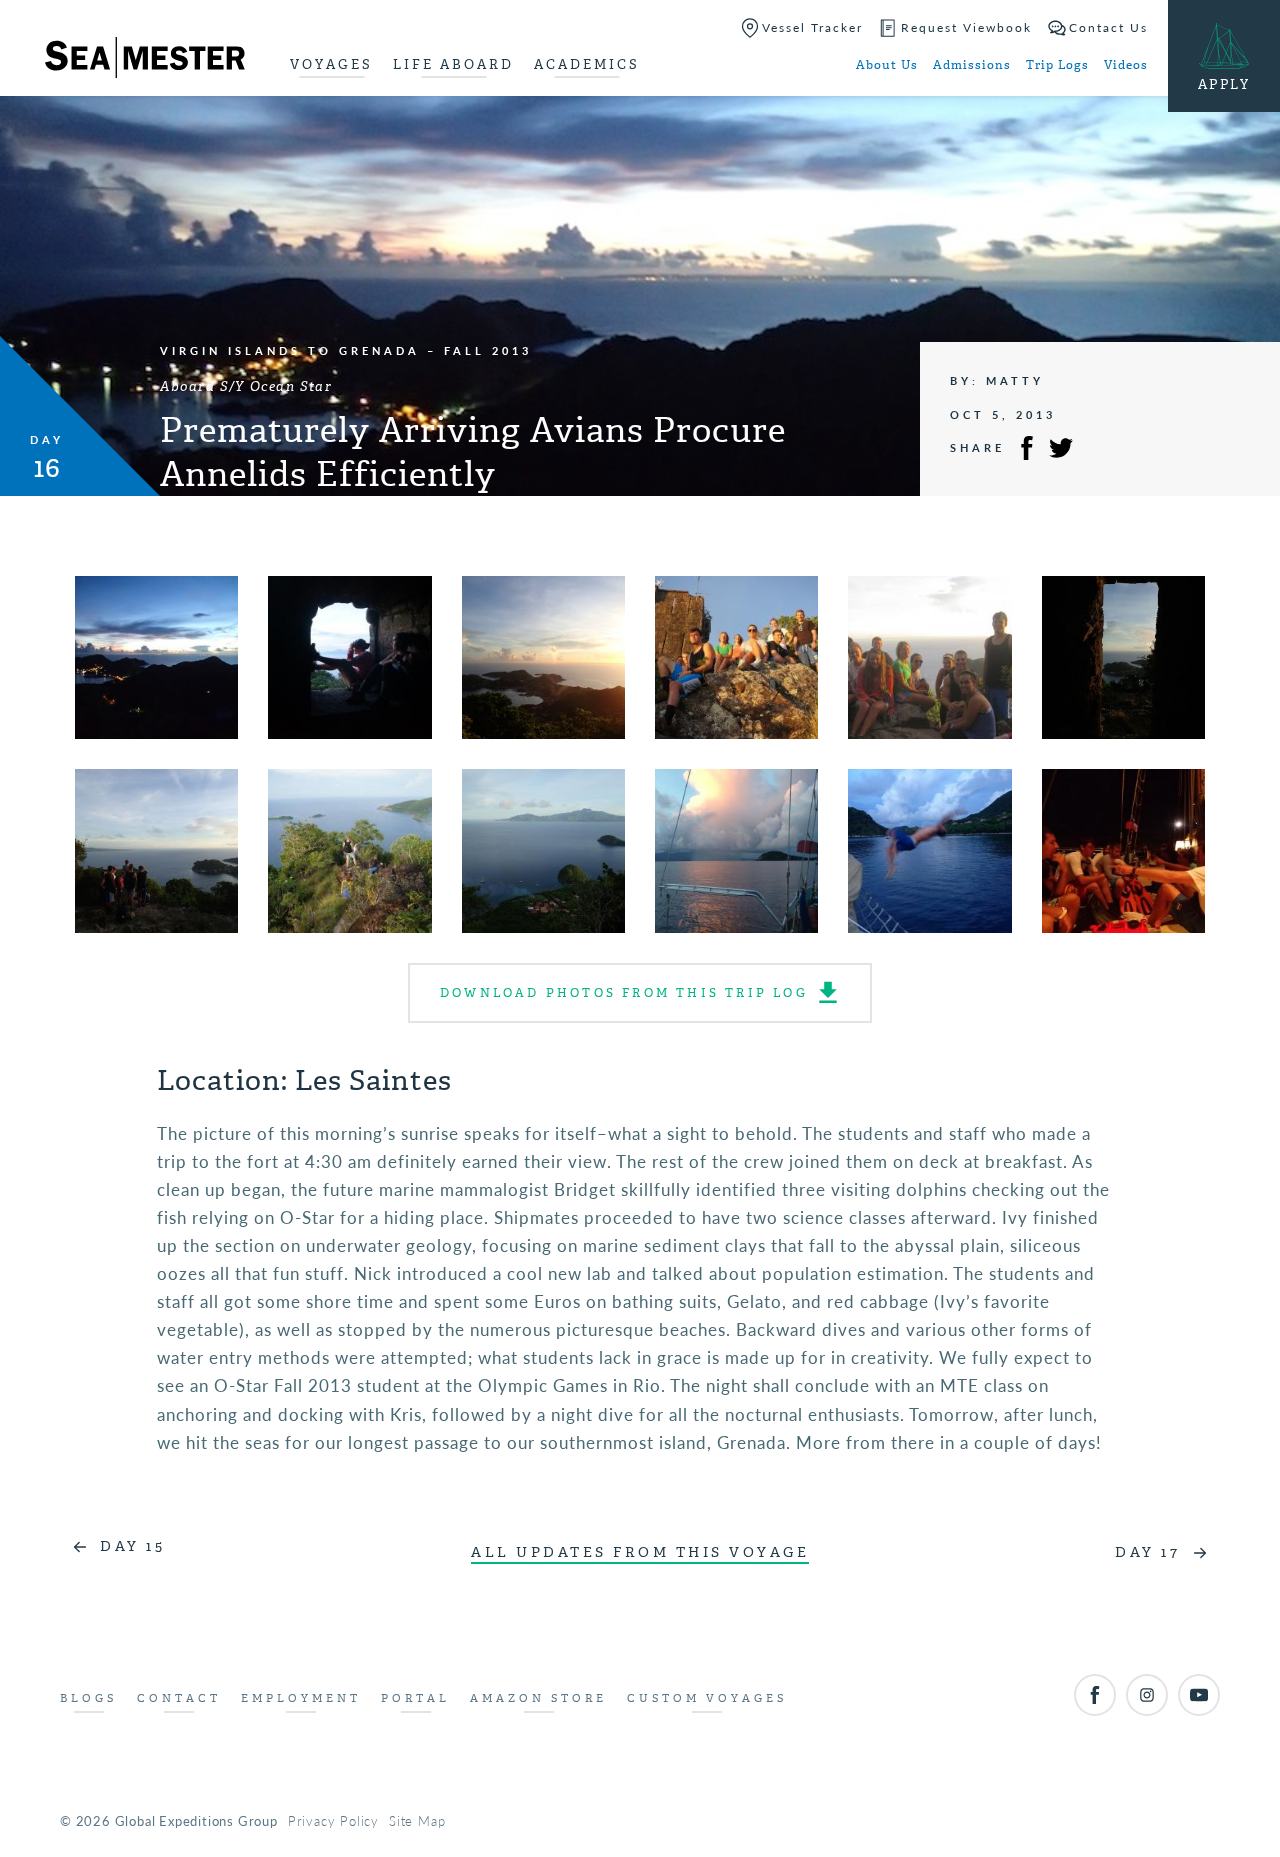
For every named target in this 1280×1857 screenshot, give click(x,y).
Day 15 (132, 1546)
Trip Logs (1057, 65)
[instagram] (1147, 1695)
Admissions (972, 65)
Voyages (331, 64)
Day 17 (1147, 1552)
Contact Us (1108, 27)
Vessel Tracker (812, 27)
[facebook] (1095, 1695)
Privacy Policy (333, 1820)
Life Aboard (453, 64)
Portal (415, 1698)
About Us (887, 65)
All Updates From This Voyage (640, 1552)
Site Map (417, 1820)
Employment (301, 1698)
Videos (1126, 65)
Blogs (88, 1698)
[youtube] (1199, 1695)
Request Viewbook (966, 27)
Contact (179, 1698)
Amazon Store (538, 1698)
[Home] (145, 61)
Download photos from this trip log (624, 993)
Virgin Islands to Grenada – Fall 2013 (346, 350)
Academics (587, 64)
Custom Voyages (707, 1698)
